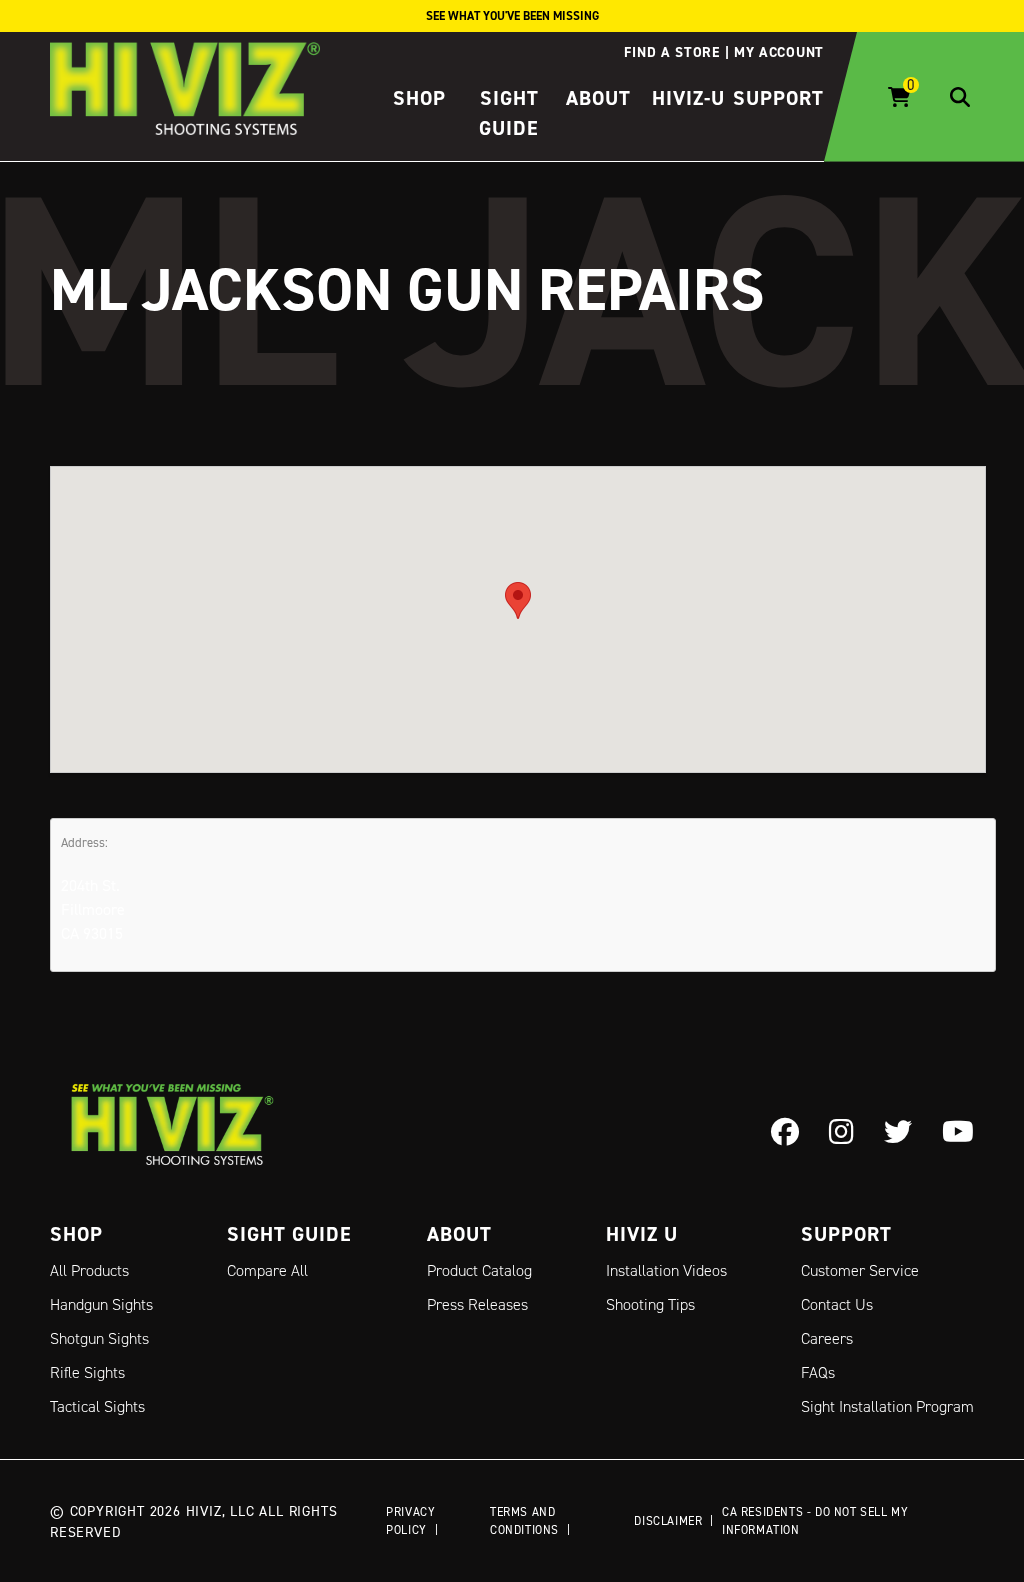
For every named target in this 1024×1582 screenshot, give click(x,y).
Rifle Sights (87, 1372)
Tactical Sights (97, 1406)
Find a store (671, 52)
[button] (518, 600)
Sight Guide (289, 1234)
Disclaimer (668, 1520)
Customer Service (860, 1270)
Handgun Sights (101, 1304)
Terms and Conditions (524, 1520)
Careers (827, 1338)
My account (779, 52)
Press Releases (477, 1304)
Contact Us (837, 1304)
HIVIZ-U (688, 98)
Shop (419, 98)
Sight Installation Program (887, 1406)
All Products (89, 1270)
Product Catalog (479, 1270)
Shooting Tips (650, 1304)
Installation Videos (666, 1270)
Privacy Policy (410, 1520)
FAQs (818, 1372)
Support (778, 98)
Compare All (267, 1270)
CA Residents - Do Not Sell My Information (815, 1520)
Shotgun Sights (99, 1338)
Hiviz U (642, 1234)
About (598, 98)
